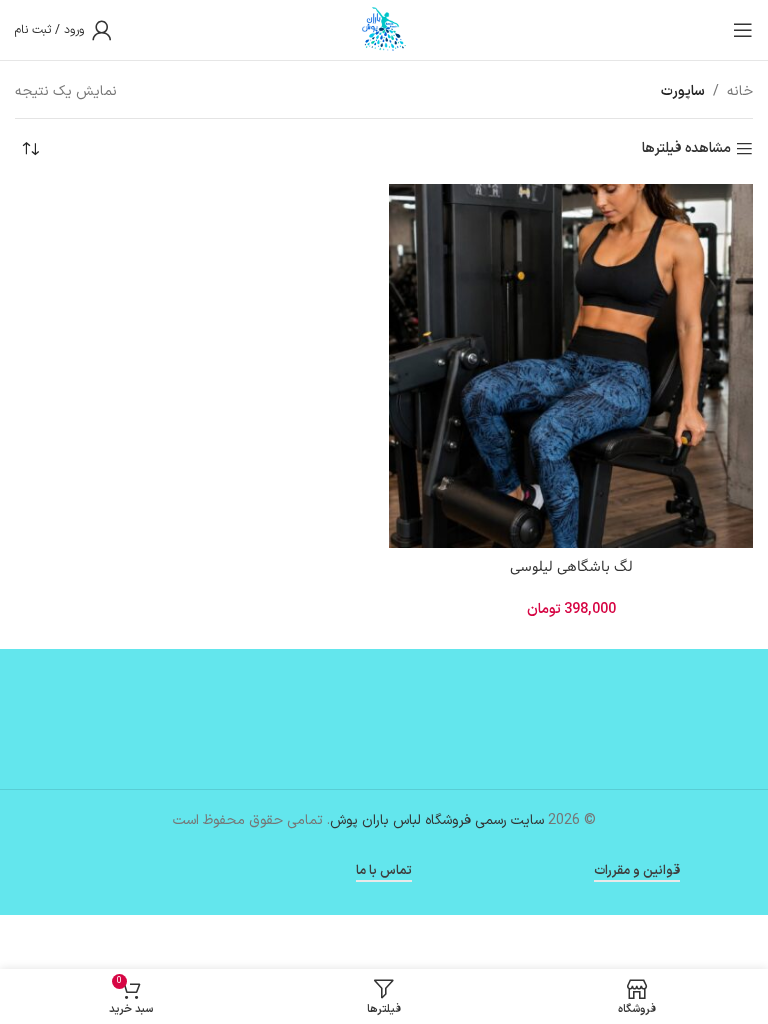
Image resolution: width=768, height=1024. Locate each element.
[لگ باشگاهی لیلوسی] (571, 366)
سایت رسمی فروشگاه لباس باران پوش (437, 820)
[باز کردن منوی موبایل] (743, 30)
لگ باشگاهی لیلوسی (571, 567)
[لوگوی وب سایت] (384, 29)
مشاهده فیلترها (686, 149)
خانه (740, 91)
